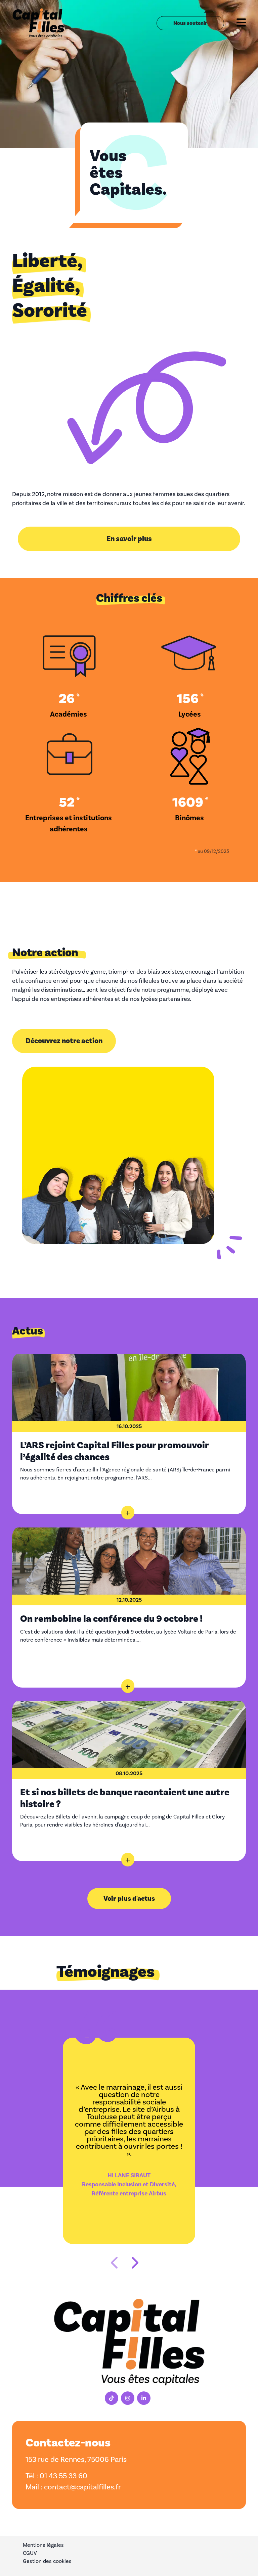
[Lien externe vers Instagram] (128, 2398)
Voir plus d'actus (129, 1899)
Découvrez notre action (64, 1041)
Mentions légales (43, 2545)
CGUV (30, 2553)
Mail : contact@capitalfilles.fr (73, 2487)
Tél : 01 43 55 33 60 (56, 2476)
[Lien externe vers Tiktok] (112, 2398)
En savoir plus (129, 539)
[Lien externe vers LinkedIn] (144, 2398)
